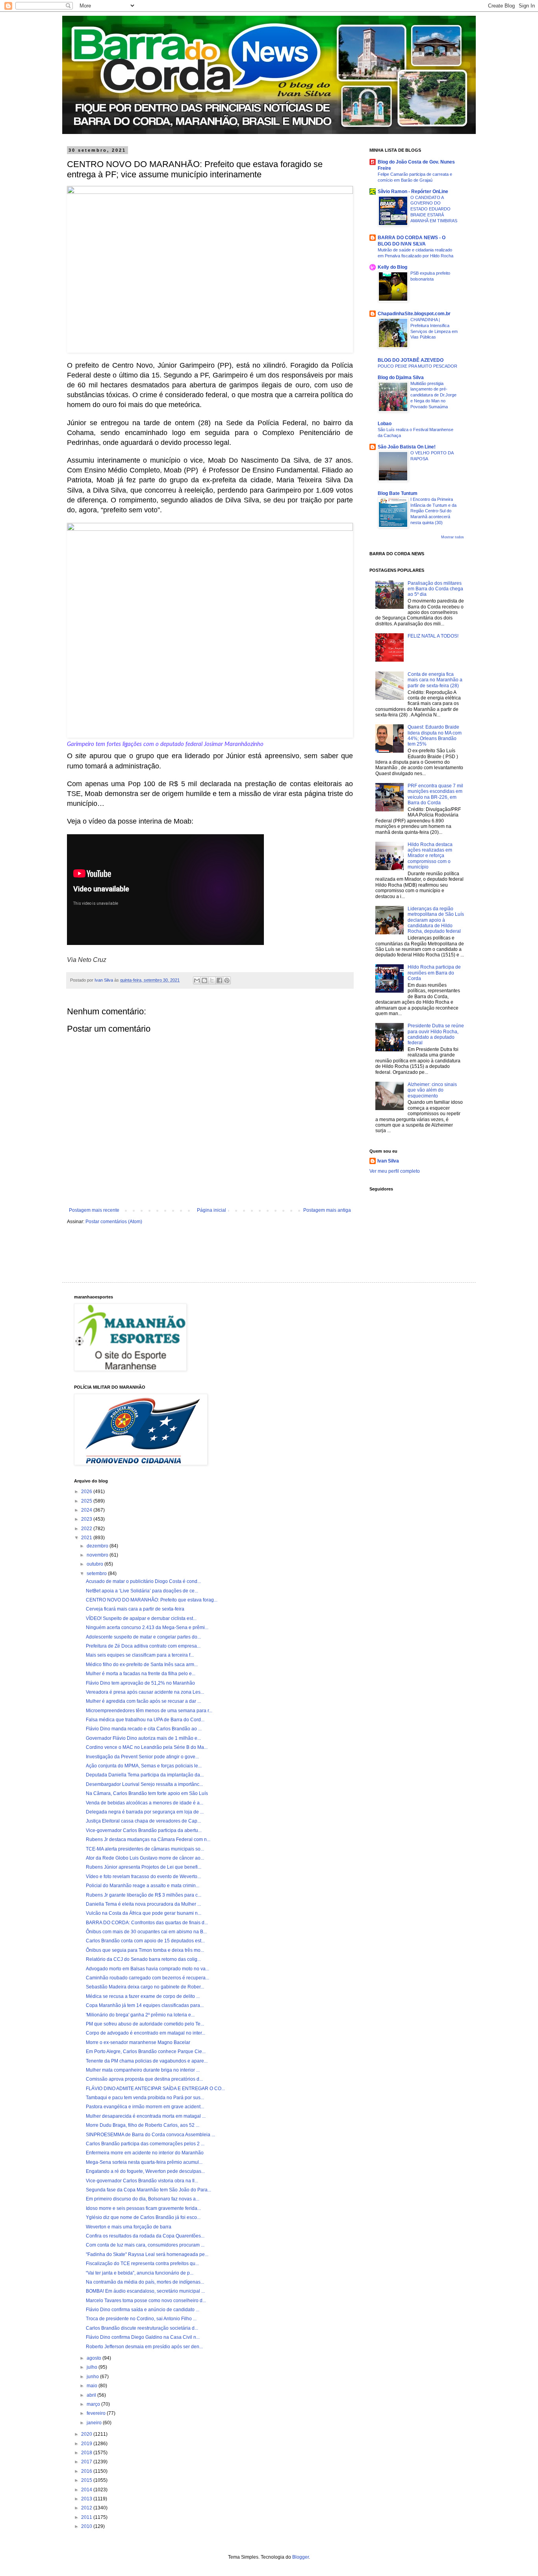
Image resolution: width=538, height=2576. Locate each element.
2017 (87, 2462)
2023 (87, 1519)
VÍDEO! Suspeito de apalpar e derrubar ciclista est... (141, 1618)
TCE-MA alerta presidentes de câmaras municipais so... (145, 1849)
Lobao (385, 424)
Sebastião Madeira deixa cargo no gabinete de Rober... (145, 1987)
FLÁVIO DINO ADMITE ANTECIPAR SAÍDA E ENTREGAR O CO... (155, 2089)
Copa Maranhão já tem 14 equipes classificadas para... (145, 2005)
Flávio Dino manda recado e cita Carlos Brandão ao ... (144, 1729)
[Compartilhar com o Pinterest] (227, 980)
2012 (87, 2508)
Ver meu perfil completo (395, 1171)
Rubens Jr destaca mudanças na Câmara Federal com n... (148, 1839)
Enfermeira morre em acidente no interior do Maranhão (145, 2153)
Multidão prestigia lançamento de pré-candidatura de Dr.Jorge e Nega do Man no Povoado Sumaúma (433, 395)
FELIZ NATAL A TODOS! (433, 636)
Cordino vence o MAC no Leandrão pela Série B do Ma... (147, 1747)
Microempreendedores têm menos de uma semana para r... (149, 1711)
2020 (87, 2434)
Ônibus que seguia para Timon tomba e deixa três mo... (145, 1950)
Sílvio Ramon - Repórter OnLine (413, 192)
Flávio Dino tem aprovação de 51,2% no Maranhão (140, 1683)
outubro (96, 1564)
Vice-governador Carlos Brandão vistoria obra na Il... (142, 2181)
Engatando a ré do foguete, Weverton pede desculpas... (145, 2171)
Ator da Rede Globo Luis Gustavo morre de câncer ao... (145, 1858)
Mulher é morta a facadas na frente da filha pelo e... (141, 1674)
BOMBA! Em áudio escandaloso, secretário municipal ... (145, 2291)
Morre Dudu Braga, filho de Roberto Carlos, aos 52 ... (143, 2125)
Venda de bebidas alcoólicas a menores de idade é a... (145, 1803)
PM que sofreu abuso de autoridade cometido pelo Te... (145, 2024)
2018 (87, 2453)
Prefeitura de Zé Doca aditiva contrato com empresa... (143, 1646)
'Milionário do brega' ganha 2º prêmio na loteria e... (140, 2015)
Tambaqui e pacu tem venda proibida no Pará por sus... (145, 2098)
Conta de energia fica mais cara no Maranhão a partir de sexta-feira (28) (435, 680)
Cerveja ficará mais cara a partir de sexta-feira (135, 1609)
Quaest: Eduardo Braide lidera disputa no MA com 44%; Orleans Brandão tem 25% (435, 736)
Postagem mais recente (94, 1210)
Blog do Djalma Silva (401, 378)
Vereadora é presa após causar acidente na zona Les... (145, 1692)
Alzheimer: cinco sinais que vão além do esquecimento (432, 1090)
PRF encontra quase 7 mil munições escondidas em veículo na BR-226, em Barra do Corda (435, 794)
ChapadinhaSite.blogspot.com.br (414, 314)
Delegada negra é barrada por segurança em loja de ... (145, 1812)
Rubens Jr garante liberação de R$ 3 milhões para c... (144, 1895)
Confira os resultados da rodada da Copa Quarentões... (145, 2236)
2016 (87, 2471)
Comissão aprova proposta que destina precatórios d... (144, 2079)
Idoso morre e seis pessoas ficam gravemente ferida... (143, 2208)
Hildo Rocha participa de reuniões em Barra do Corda (434, 973)
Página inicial (211, 1210)
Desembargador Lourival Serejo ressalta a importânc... (144, 1784)
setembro (97, 1573)
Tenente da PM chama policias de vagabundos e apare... (147, 2061)
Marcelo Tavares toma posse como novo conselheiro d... (146, 2301)
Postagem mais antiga (327, 1210)
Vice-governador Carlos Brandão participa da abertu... (144, 1830)
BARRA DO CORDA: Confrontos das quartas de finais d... (147, 1923)
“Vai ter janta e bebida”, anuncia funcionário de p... (140, 2273)
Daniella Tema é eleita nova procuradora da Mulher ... (143, 1904)
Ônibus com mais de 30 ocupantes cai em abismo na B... (146, 1932)
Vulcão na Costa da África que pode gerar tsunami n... (144, 1913)
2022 (87, 1529)
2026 (87, 1492)
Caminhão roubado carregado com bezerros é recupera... (147, 1978)
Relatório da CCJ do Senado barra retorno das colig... (143, 1959)
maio (93, 2386)
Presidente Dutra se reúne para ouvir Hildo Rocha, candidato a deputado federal (436, 1034)
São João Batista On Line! (407, 447)
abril (92, 2395)
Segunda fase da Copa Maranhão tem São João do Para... (148, 2190)
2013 (87, 2499)
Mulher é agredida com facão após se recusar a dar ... (143, 1701)
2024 (87, 1510)
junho (93, 2377)
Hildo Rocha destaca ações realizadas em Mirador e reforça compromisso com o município (430, 856)
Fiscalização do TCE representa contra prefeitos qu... (142, 2264)
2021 (87, 1538)
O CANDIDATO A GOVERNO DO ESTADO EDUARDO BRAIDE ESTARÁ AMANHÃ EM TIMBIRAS (434, 209)
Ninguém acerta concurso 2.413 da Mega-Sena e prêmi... (147, 1627)
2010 (87, 2526)
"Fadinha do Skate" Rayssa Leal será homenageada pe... (147, 2254)
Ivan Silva (388, 1161)
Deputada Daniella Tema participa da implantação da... (145, 1775)
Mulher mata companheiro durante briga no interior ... (143, 2070)
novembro (98, 1555)
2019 (87, 2444)
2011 (87, 2517)
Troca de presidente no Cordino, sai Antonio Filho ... (141, 2319)
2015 (87, 2480)
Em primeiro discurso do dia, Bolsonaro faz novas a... (143, 2199)
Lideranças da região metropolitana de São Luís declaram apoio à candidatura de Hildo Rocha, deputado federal (436, 920)
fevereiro (97, 2413)
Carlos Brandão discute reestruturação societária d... (142, 2328)
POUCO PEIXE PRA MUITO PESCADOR (417, 366)
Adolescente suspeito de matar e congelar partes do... (143, 1637)
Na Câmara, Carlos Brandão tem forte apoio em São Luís (147, 1793)
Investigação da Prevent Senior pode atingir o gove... (142, 1757)
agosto (95, 2358)
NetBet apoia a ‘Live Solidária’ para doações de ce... (142, 1591)
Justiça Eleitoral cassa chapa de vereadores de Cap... (143, 1821)
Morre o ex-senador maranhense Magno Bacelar (138, 2042)
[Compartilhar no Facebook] (219, 980)
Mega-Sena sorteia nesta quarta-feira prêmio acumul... (144, 2162)
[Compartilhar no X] (212, 980)
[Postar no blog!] (204, 980)
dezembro (98, 1546)
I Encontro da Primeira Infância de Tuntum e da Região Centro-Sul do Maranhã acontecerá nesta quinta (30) (433, 511)
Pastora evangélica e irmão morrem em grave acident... (145, 2107)
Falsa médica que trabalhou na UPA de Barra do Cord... (145, 1720)
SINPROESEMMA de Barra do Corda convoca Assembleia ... (150, 2135)
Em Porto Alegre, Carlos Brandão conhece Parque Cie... (146, 2052)
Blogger (301, 2557)
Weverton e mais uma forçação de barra (129, 2227)
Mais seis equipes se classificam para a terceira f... (140, 1655)
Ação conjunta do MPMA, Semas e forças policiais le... (144, 1766)
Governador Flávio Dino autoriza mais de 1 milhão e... (143, 1738)
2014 (87, 2490)
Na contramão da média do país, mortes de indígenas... (145, 2282)
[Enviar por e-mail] (197, 980)
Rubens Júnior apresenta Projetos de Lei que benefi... (144, 1867)
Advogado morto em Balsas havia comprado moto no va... (147, 1969)
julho (93, 2367)
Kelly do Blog (392, 267)
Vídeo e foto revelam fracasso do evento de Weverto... (143, 1877)
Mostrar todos (453, 537)
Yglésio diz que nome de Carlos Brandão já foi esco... (143, 2217)
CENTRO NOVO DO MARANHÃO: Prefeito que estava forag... (152, 1600)
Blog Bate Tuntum (398, 493)
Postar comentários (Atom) (114, 1222)
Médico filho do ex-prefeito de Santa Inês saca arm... (142, 1665)
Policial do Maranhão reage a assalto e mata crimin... (143, 1886)
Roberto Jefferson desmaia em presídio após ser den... (144, 2347)
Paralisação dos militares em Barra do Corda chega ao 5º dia (435, 589)
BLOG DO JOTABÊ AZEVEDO (411, 360)
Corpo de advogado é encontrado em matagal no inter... (146, 2033)
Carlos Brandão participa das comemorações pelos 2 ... (145, 2144)
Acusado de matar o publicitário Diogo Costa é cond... (143, 1581)
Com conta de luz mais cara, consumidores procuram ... (145, 2245)
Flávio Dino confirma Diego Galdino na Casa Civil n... (143, 2337)
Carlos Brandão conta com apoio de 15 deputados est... (145, 1941)
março (94, 2404)
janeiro (95, 2423)
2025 (87, 1501)
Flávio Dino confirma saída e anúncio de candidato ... (143, 2310)
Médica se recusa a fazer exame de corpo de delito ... (143, 1996)
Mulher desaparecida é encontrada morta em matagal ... (146, 2116)
